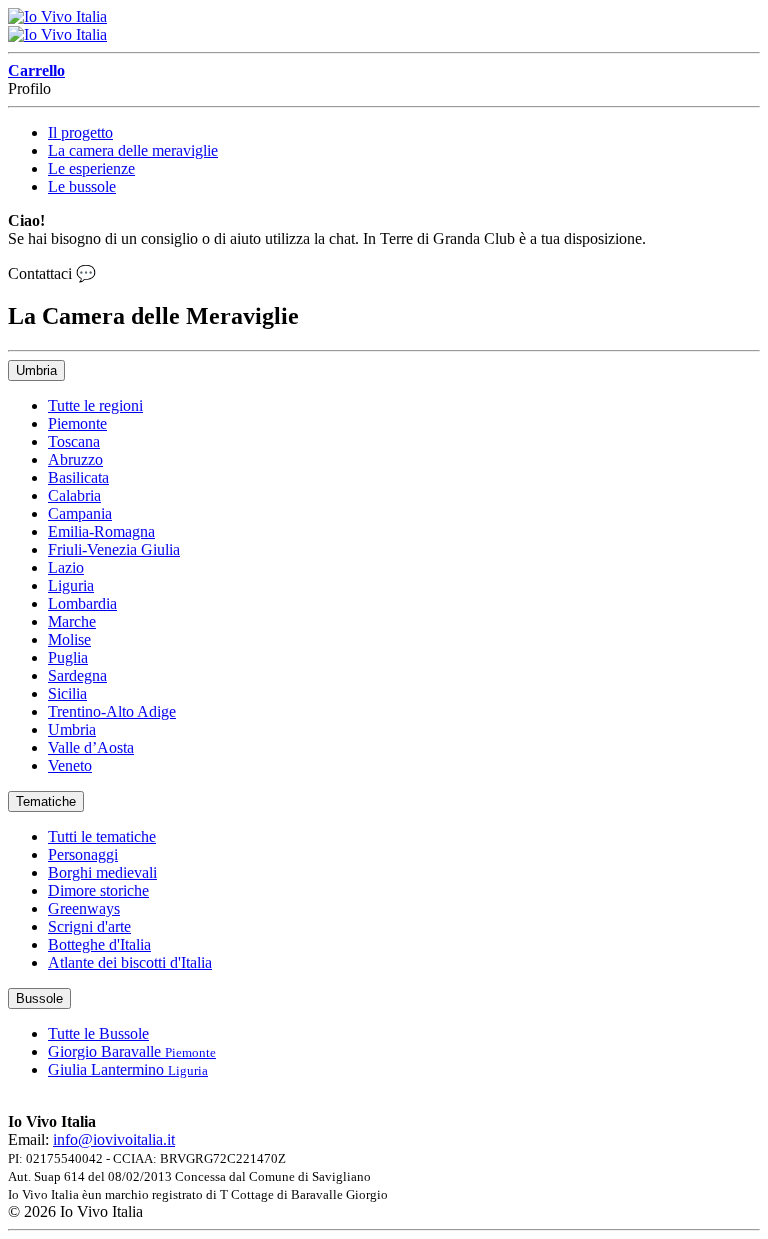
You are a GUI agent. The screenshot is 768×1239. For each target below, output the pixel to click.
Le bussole (82, 186)
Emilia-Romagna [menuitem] (101, 531)
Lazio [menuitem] (66, 567)
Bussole (39, 998)
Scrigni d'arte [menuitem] (89, 926)
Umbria (36, 370)
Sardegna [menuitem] (77, 675)
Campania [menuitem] (80, 513)
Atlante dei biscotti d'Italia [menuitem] (130, 962)
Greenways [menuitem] (84, 908)
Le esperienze (91, 168)
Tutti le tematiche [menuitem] (102, 836)
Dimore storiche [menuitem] (98, 890)
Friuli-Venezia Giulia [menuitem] (114, 549)
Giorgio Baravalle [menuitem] (132, 1051)
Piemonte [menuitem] (77, 423)
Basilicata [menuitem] (78, 477)
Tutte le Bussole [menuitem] (98, 1033)
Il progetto (80, 132)
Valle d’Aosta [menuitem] (91, 747)
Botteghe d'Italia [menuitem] (99, 944)
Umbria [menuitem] (72, 729)
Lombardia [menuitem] (82, 603)
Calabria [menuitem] (74, 495)
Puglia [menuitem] (68, 657)
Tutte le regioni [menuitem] (95, 405)
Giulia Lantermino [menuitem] (128, 1069)
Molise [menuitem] (69, 639)
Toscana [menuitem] (74, 441)
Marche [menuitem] (72, 621)
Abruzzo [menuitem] (75, 459)
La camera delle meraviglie (133, 150)
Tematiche (46, 801)
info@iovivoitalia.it (114, 1139)
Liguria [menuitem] (71, 585)
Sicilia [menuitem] (67, 693)
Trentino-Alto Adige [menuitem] (112, 711)
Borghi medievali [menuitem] (102, 872)
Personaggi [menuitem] (83, 854)
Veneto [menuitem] (70, 765)
